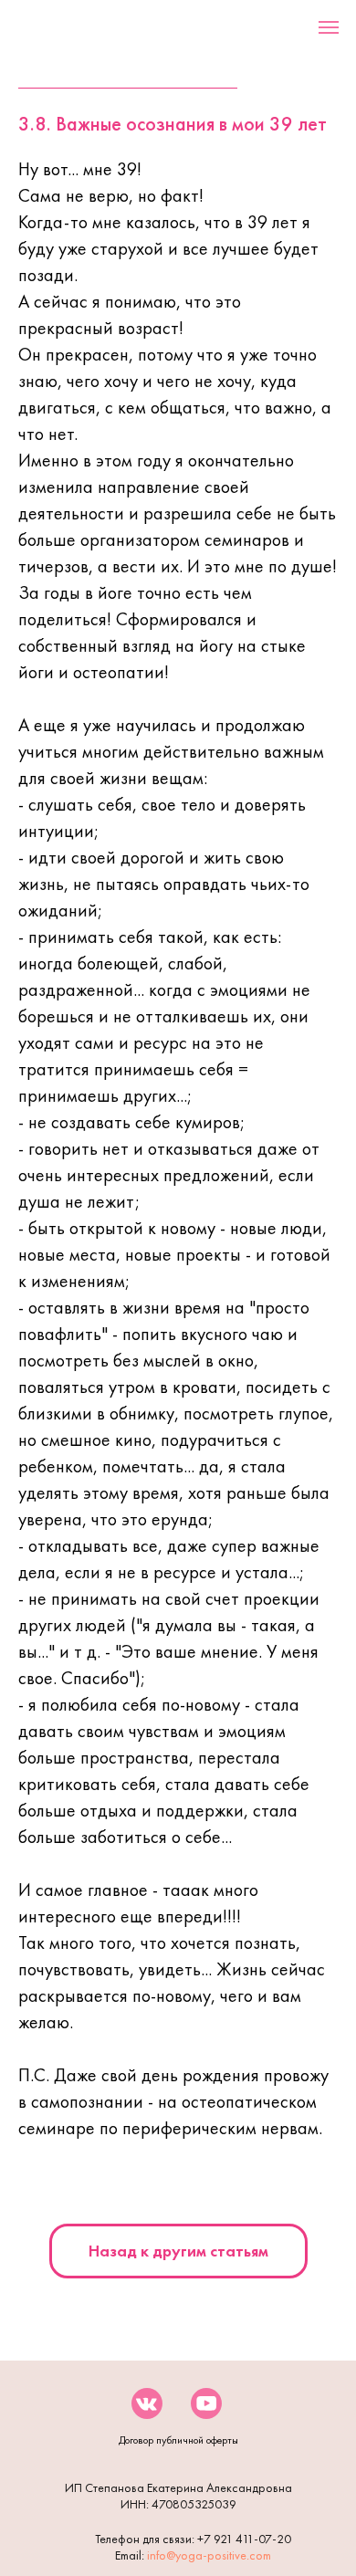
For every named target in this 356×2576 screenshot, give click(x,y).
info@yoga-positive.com (209, 2555)
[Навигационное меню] (329, 27)
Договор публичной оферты (178, 2440)
